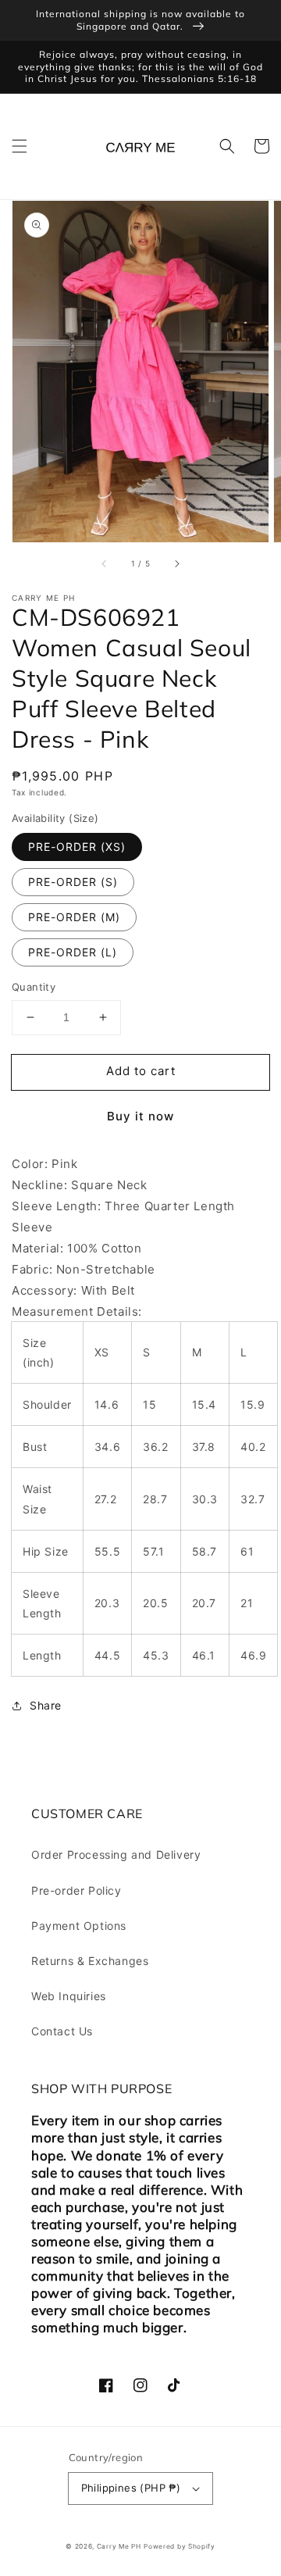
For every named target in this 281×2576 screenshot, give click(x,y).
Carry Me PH (119, 2546)
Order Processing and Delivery (116, 1854)
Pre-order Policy (76, 1890)
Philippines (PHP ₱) (131, 2488)
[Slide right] (176, 564)
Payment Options (79, 1926)
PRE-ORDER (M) (74, 917)
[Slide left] (105, 564)
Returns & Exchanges (90, 1961)
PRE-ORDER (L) (73, 952)
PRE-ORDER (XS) (77, 847)
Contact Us (62, 2031)
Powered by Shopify (180, 2546)
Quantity (34, 987)
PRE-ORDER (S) (73, 882)
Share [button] (46, 1705)
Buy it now (140, 1116)
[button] (20, 146)
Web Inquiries (69, 1996)
